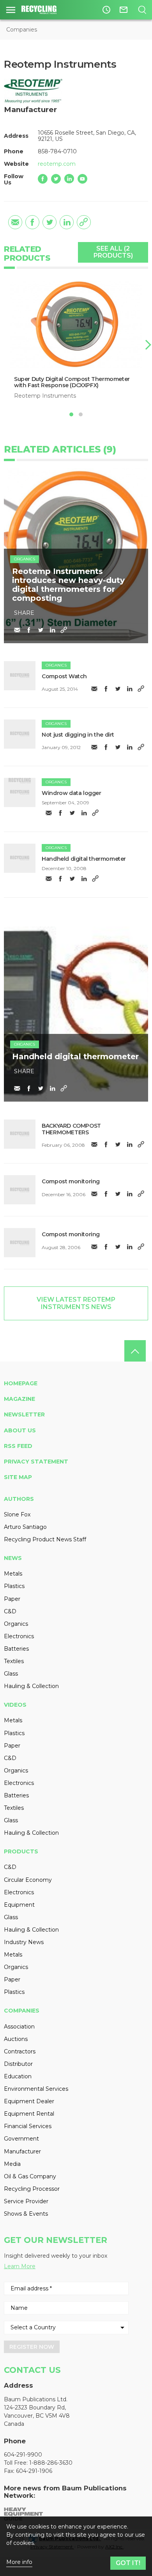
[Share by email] (15, 222)
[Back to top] (135, 1351)
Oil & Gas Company (30, 2176)
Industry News (24, 1942)
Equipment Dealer (29, 2101)
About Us (20, 1430)
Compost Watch (64, 676)
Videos (15, 1705)
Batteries (16, 1649)
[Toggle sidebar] (11, 10)
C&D (10, 1611)
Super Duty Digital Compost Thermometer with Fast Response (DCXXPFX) (72, 382)
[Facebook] (43, 179)
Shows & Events (26, 2214)
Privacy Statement (36, 1462)
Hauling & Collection (31, 1686)
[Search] (142, 10)
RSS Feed (18, 1446)
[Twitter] (56, 179)
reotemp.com (57, 164)
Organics (25, 559)
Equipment (19, 1905)
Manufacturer (22, 2151)
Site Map (18, 1477)
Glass (11, 1674)
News (13, 1558)
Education (18, 2076)
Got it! (128, 2563)
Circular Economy (28, 1880)
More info (19, 2562)
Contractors (20, 2051)
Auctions (16, 2039)
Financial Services (28, 2126)
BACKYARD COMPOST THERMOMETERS (71, 1129)
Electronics (19, 1636)
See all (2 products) (113, 252)
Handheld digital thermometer (84, 859)
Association (19, 2027)
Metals (13, 1574)
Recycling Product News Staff (45, 1539)
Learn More (20, 2266)
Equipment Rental (29, 2114)
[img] (20, 676)
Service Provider (26, 2201)
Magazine (19, 1399)
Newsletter (24, 1414)
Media (12, 2164)
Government (21, 2139)
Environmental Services (36, 2089)
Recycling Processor (32, 2189)
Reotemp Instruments (45, 396)
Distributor (18, 2064)
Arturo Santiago (25, 1527)
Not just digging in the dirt (78, 735)
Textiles (14, 1661)
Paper (12, 1599)
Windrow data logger (71, 793)
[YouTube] (82, 179)
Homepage (21, 1383)
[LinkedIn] (69, 179)
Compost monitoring (71, 1181)
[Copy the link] (84, 222)
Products (21, 1851)
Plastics (14, 1586)
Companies (22, 30)
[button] (147, 345)
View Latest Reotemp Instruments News (76, 1303)
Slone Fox (17, 1514)
